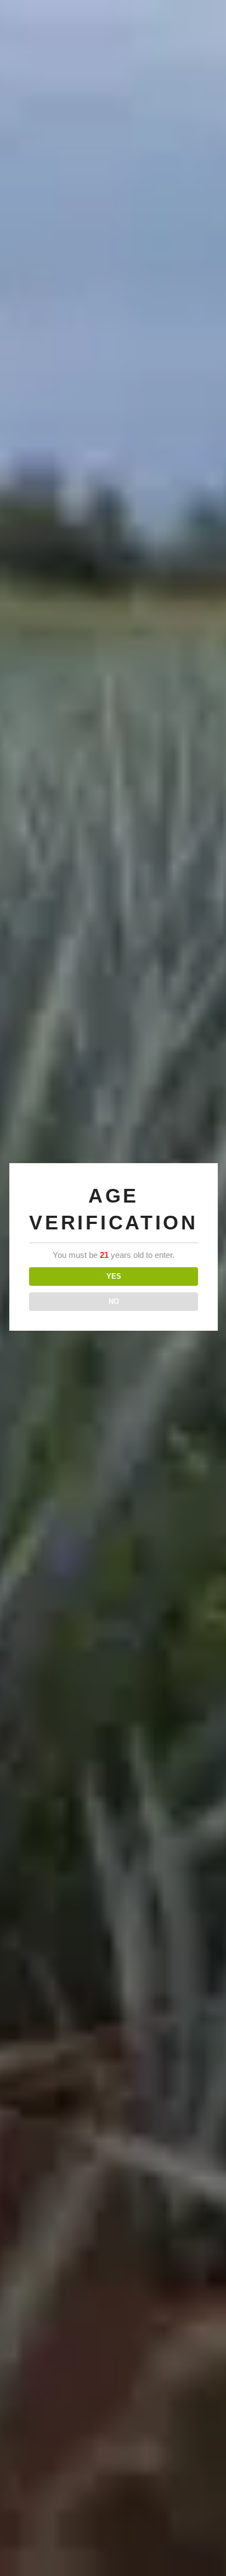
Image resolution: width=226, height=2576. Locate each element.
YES (114, 1276)
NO (114, 1301)
